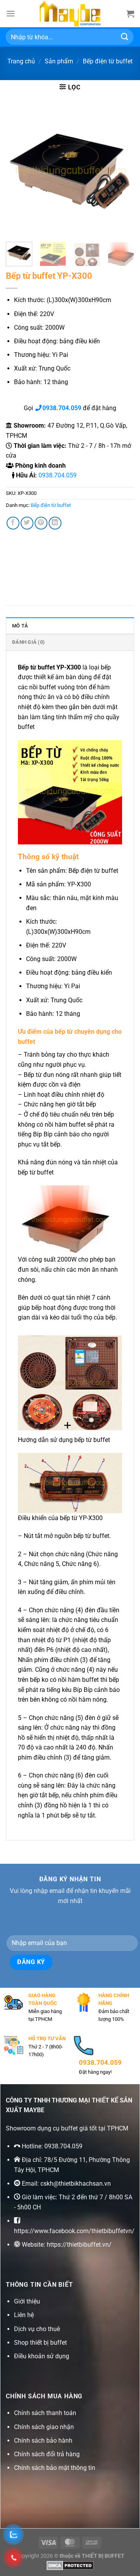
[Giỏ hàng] (130, 14)
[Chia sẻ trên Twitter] (27, 523)
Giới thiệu (27, 2301)
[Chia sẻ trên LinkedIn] (55, 523)
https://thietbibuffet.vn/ (79, 2245)
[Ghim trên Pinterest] (41, 523)
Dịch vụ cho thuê (37, 2329)
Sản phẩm (59, 61)
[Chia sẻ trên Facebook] (13, 523)
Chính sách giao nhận (44, 2427)
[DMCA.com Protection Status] (70, 2565)
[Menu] (10, 13)
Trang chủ (21, 61)
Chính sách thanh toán (45, 2413)
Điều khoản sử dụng (42, 2356)
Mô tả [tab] (20, 626)
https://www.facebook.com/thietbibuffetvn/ (74, 2231)
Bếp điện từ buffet (108, 61)
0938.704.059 (58, 475)
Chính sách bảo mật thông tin (55, 2468)
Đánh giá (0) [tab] (28, 642)
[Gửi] (125, 37)
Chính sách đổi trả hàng (47, 2454)
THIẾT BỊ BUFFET (103, 2556)
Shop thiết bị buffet (40, 2343)
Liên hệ (24, 2315)
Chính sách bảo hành (43, 2441)
